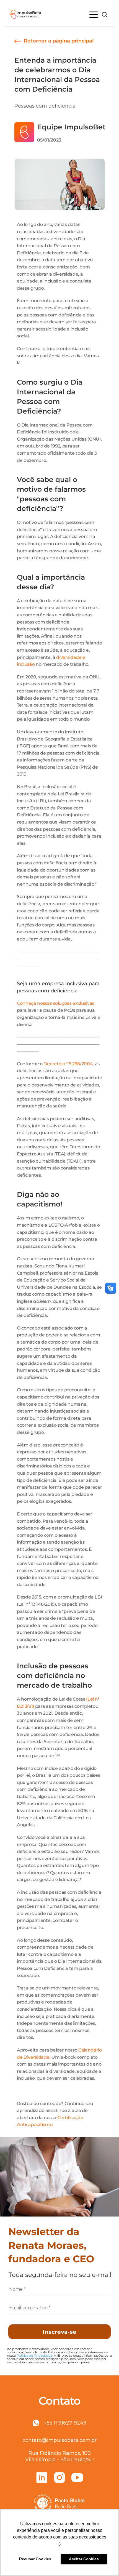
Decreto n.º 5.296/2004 (68, 1064)
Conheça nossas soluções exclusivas (56, 1003)
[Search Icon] (105, 15)
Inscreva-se (59, 2332)
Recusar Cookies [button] (35, 2559)
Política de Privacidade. (35, 2355)
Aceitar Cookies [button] (84, 2559)
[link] (54, 41)
